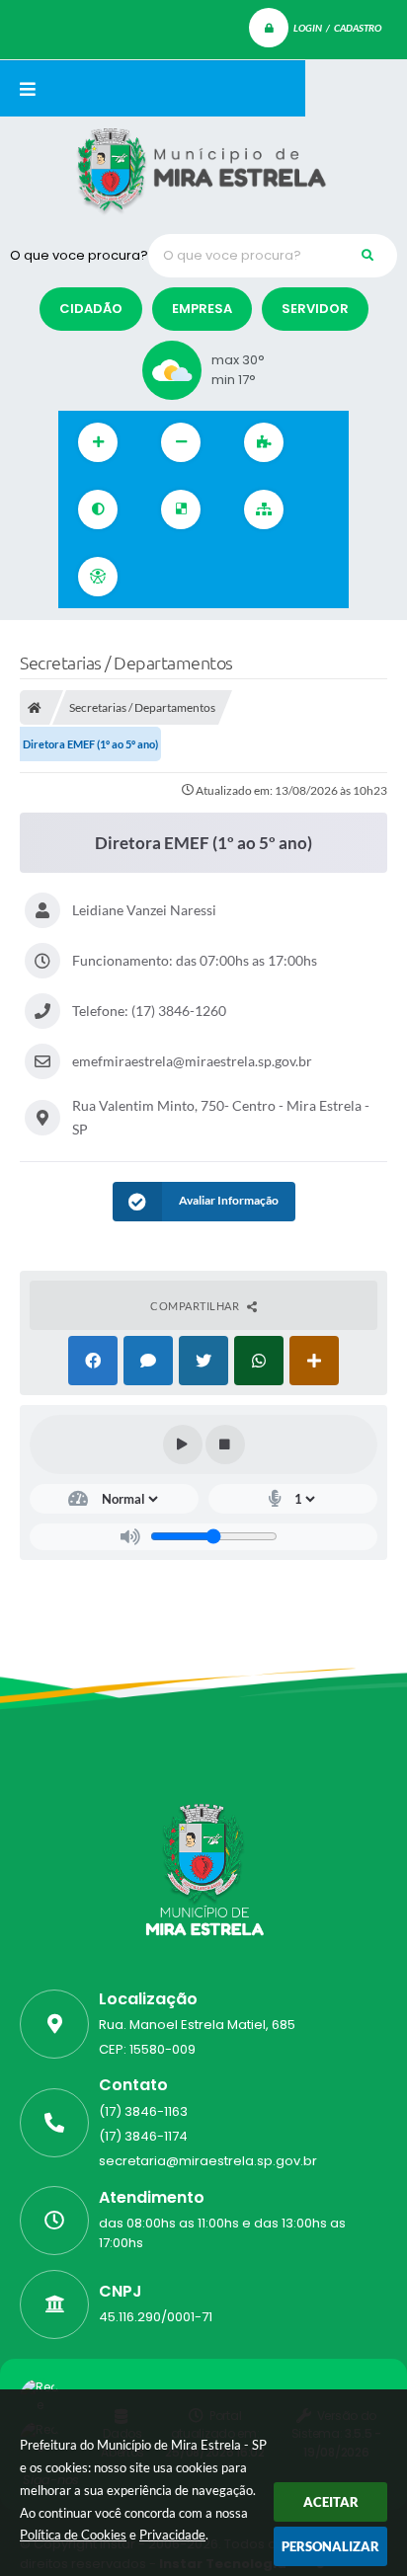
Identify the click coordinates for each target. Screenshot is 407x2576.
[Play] (183, 1444)
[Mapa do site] (264, 509)
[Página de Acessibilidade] (98, 577)
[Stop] (225, 1444)
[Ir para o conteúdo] (161, 577)
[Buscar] (367, 256)
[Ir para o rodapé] (291, 577)
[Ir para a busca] (248, 577)
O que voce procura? (79, 255)
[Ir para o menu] (204, 577)
